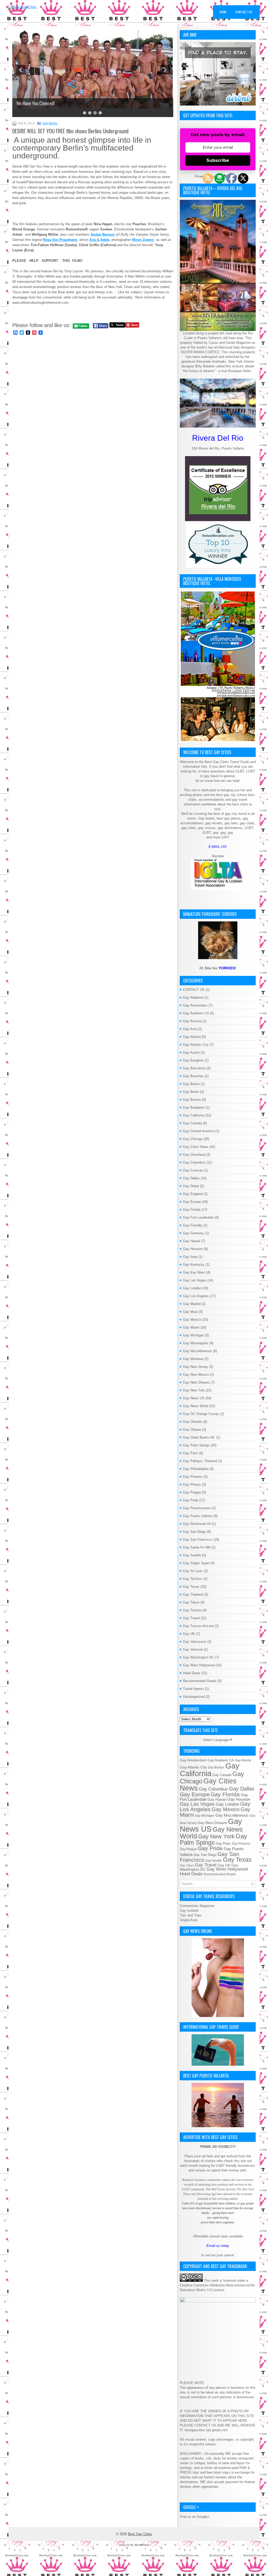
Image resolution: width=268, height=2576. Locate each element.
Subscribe (218, 160)
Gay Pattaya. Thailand (200, 1461)
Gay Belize (191, 1084)
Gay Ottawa (192, 1430)
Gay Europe (192, 1202)
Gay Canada (192, 1123)
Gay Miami (191, 1327)
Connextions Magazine (197, 1906)
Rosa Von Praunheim (60, 240)
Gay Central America (199, 1131)
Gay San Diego (194, 1532)
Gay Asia (190, 1029)
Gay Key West (194, 1272)
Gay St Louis (193, 1571)
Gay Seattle (192, 1555)
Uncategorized (194, 1697)
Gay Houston (193, 1249)
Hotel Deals (192, 1673)
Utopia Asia (188, 1920)
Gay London (192, 1288)
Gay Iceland (189, 1911)
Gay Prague (192, 1492)
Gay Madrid (192, 1304)
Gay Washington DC (198, 1657)
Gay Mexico (192, 1320)
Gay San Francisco (198, 1539)
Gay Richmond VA (197, 1524)
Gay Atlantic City (196, 1045)
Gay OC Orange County (201, 1414)
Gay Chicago (193, 1139)
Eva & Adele (100, 240)
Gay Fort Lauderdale (198, 1217)
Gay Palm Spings (196, 1445)
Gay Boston (192, 1100)
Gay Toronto (192, 1610)
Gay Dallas (191, 1178)
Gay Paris (191, 1453)
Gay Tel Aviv (193, 1579)
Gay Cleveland (194, 1155)
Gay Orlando (192, 1422)
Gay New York (194, 1390)
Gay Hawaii (192, 1241)
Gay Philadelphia (196, 1469)
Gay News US (194, 1398)
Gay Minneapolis (196, 1343)
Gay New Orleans (196, 1382)
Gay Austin (191, 1052)
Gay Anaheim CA (196, 1013)
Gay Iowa (190, 1257)
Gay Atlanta (192, 1037)
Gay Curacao (193, 1170)
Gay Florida (192, 1210)
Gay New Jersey (196, 1367)
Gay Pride (191, 1500)
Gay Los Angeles (196, 1296)
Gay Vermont (193, 1649)
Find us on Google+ (195, 2517)
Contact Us (244, 12)
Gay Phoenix (193, 1477)
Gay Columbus (194, 1162)
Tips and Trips (191, 1915)
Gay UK (189, 1634)
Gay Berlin (50, 123)
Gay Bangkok (193, 1060)
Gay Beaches (193, 1076)
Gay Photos (192, 1485)
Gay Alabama (193, 997)
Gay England (193, 1194)
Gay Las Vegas (195, 1280)
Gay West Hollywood (199, 1665)
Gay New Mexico (196, 1375)
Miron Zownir (143, 240)
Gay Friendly (193, 1225)
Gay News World (196, 1406)
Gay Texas (191, 1587)
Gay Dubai (191, 1186)
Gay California (194, 1115)
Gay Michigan (193, 1335)
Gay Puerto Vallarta (198, 1516)
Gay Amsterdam (195, 1005)
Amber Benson (103, 234)
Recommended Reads (200, 1681)
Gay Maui (190, 1312)
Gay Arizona (192, 1021)
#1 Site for (218, 968)
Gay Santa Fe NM (197, 1547)
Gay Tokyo (191, 1602)
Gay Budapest (194, 1107)
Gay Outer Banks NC (199, 1437)
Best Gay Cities (140, 2534)
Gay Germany (194, 1233)
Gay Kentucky (194, 1265)
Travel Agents (193, 1689)
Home (223, 12)
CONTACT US (194, 990)
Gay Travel (191, 1618)
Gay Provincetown (197, 1508)
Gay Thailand (193, 1594)
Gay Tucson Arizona (198, 1626)
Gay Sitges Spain (196, 1563)
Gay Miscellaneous (197, 1351)
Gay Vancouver (195, 1642)
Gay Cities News (196, 1147)
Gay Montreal (193, 1359)
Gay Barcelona (194, 1068)
